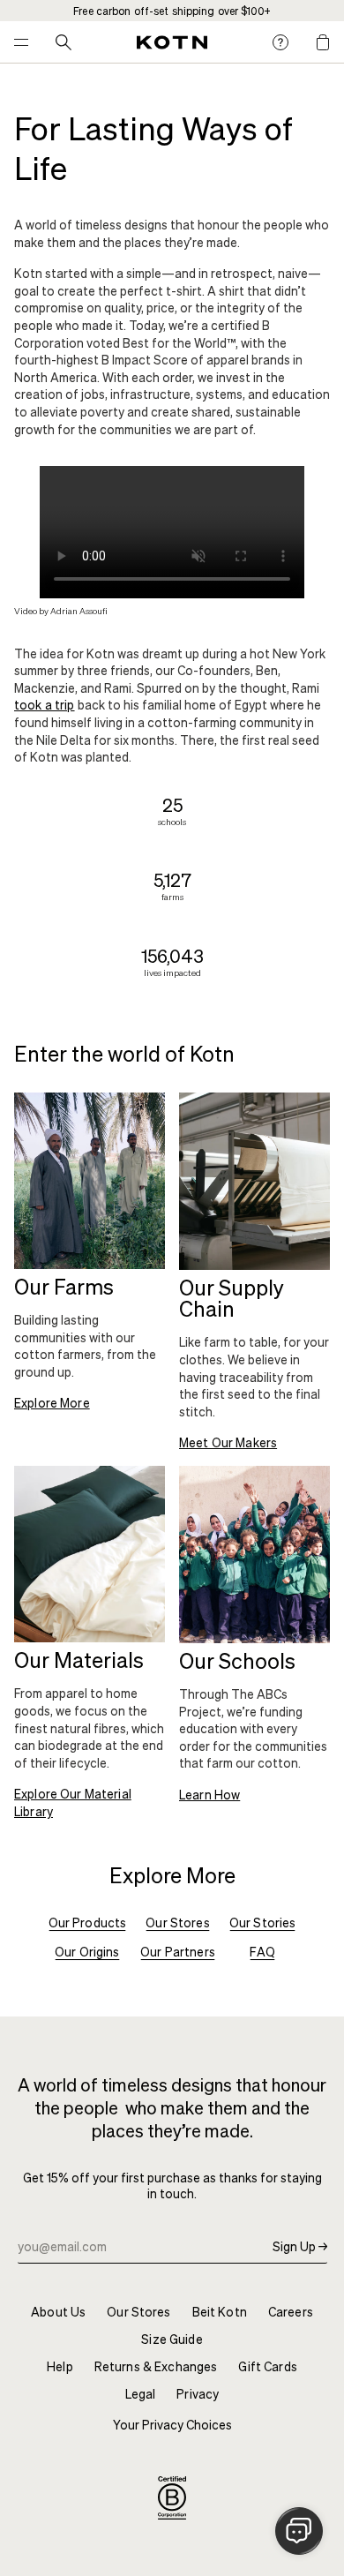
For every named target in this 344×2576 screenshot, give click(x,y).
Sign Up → (300, 2246)
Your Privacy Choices (172, 2425)
